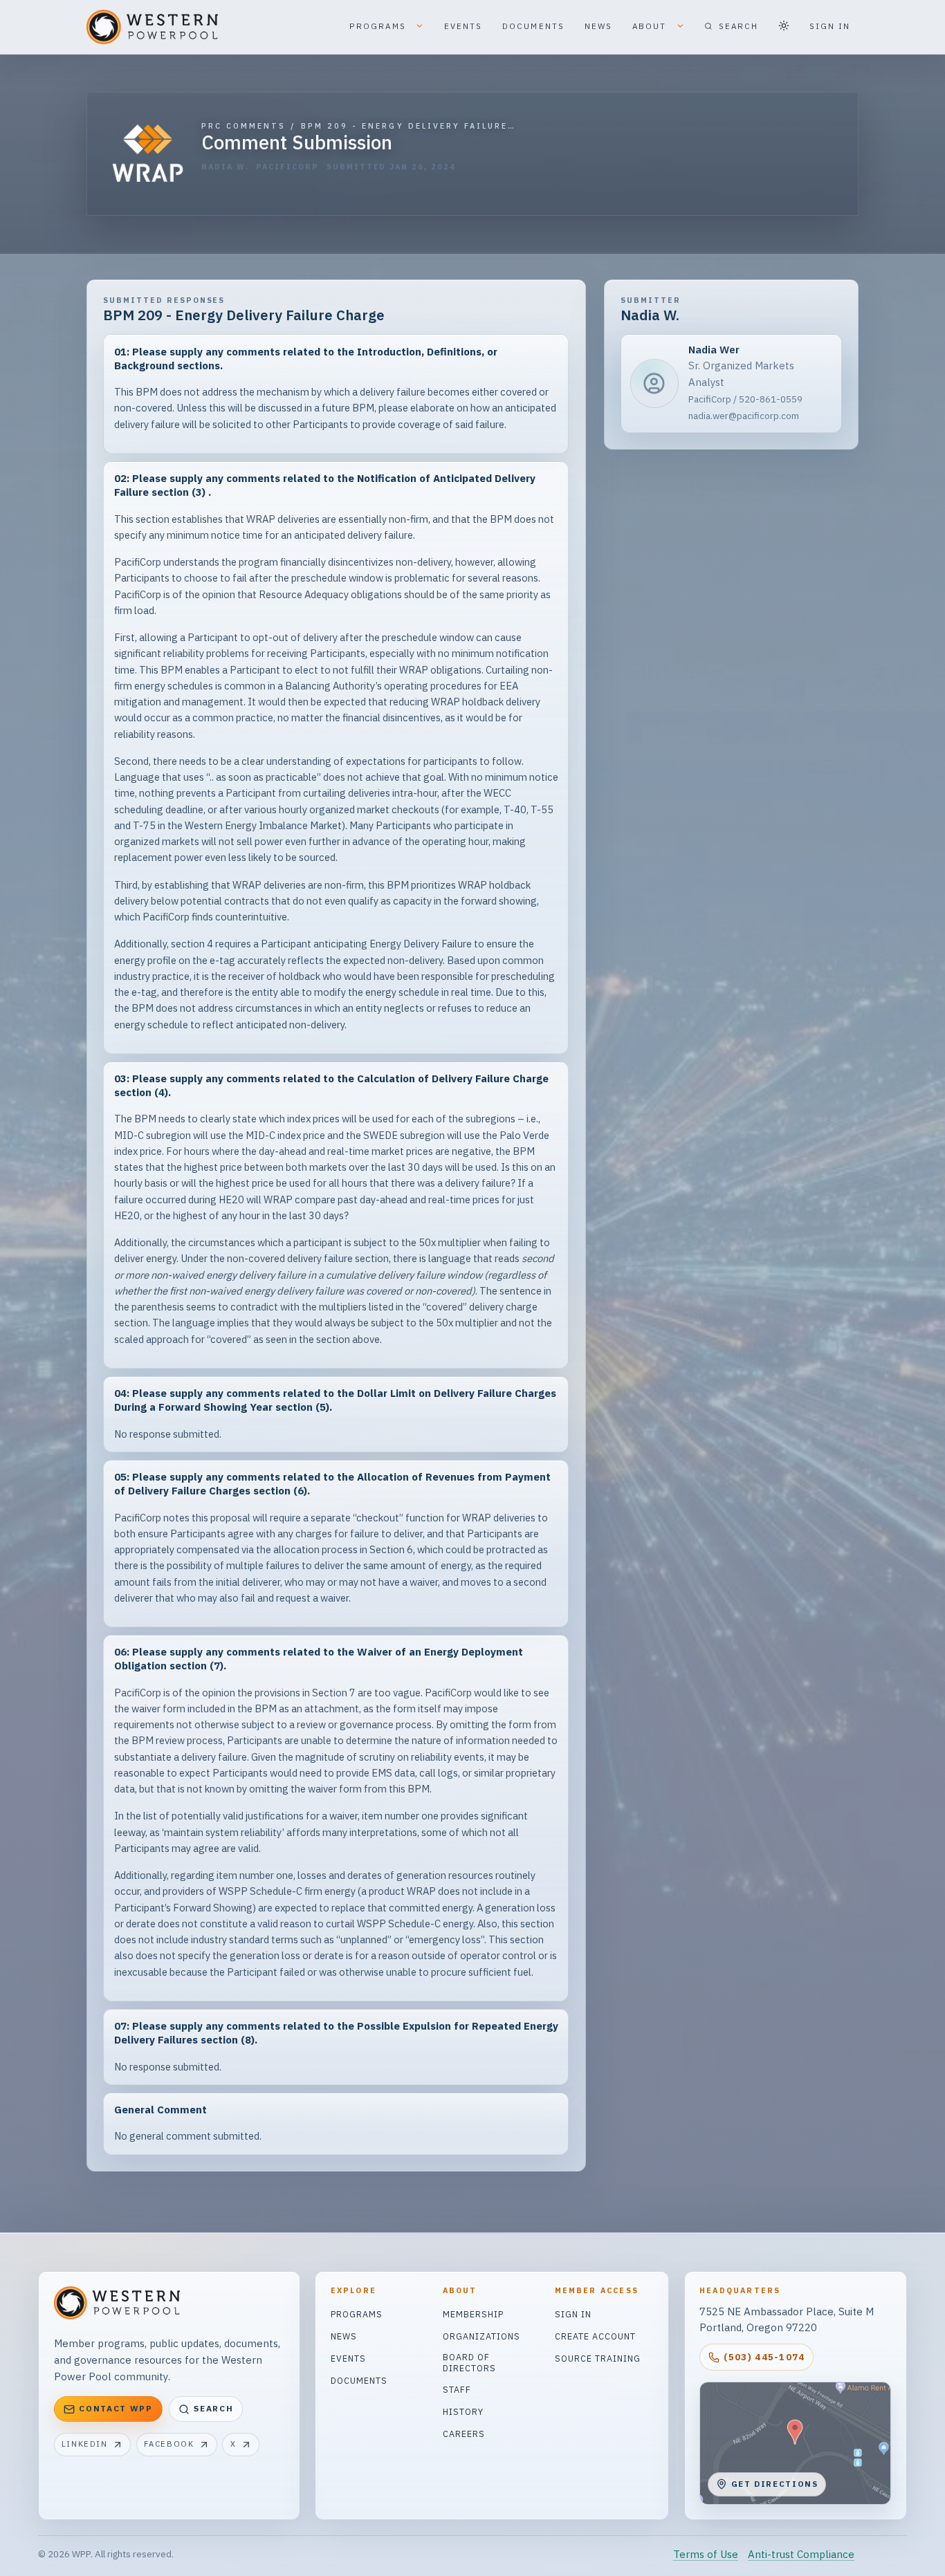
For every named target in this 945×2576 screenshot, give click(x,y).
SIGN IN (830, 26)
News (344, 2336)
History (463, 2411)
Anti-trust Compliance (801, 2554)
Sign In (573, 2314)
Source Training (598, 2358)
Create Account (595, 2336)
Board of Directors (469, 2362)
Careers (464, 2434)
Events (348, 2358)
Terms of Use (706, 2554)
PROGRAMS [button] (379, 26)
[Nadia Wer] (731, 383)
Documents (359, 2380)
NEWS (598, 26)
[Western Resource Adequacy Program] (148, 153)
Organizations (481, 2336)
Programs (357, 2314)
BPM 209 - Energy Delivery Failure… (409, 126)
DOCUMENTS (533, 26)
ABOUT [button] (651, 26)
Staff (457, 2389)
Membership (473, 2314)
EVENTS (464, 26)
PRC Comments (244, 126)
